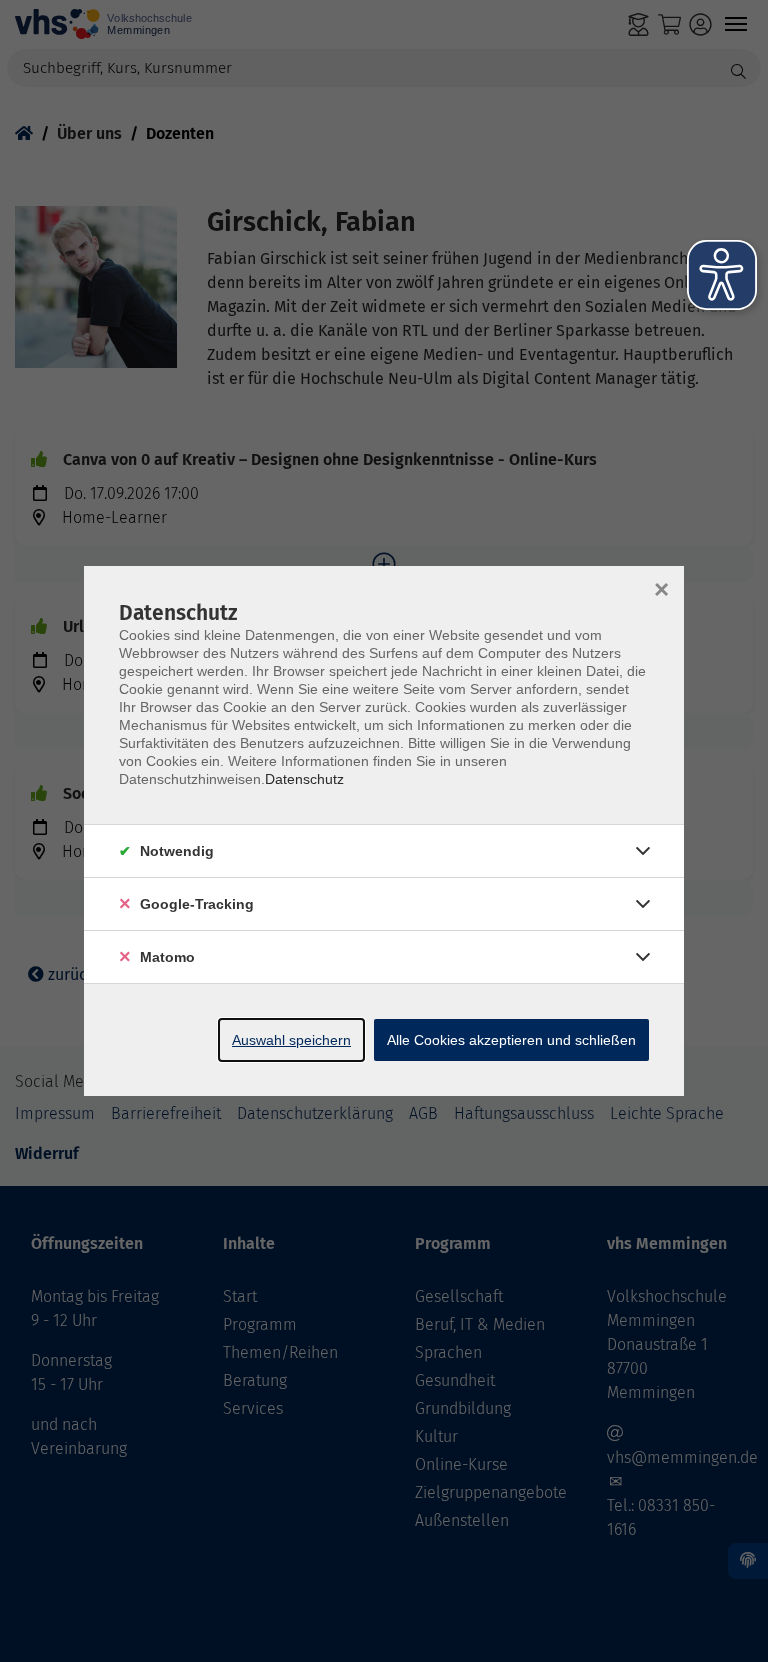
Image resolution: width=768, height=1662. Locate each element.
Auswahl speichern (291, 1040)
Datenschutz (304, 779)
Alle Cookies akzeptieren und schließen (511, 1040)
